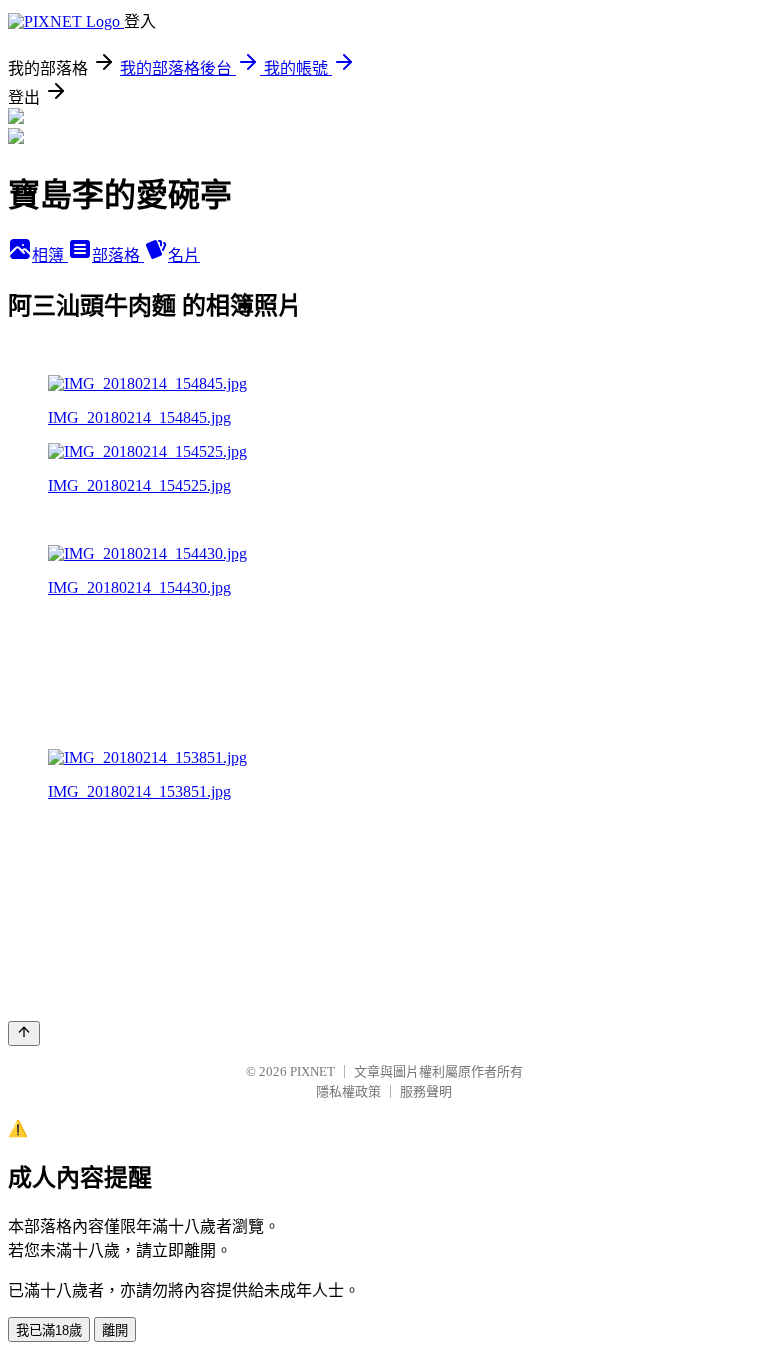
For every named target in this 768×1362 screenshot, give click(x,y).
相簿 (50, 255)
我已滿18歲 (49, 1330)
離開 (115, 1330)
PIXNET (312, 1071)
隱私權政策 (348, 1091)
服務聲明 (426, 1091)
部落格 (118, 255)
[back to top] (24, 1033)
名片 (184, 255)
